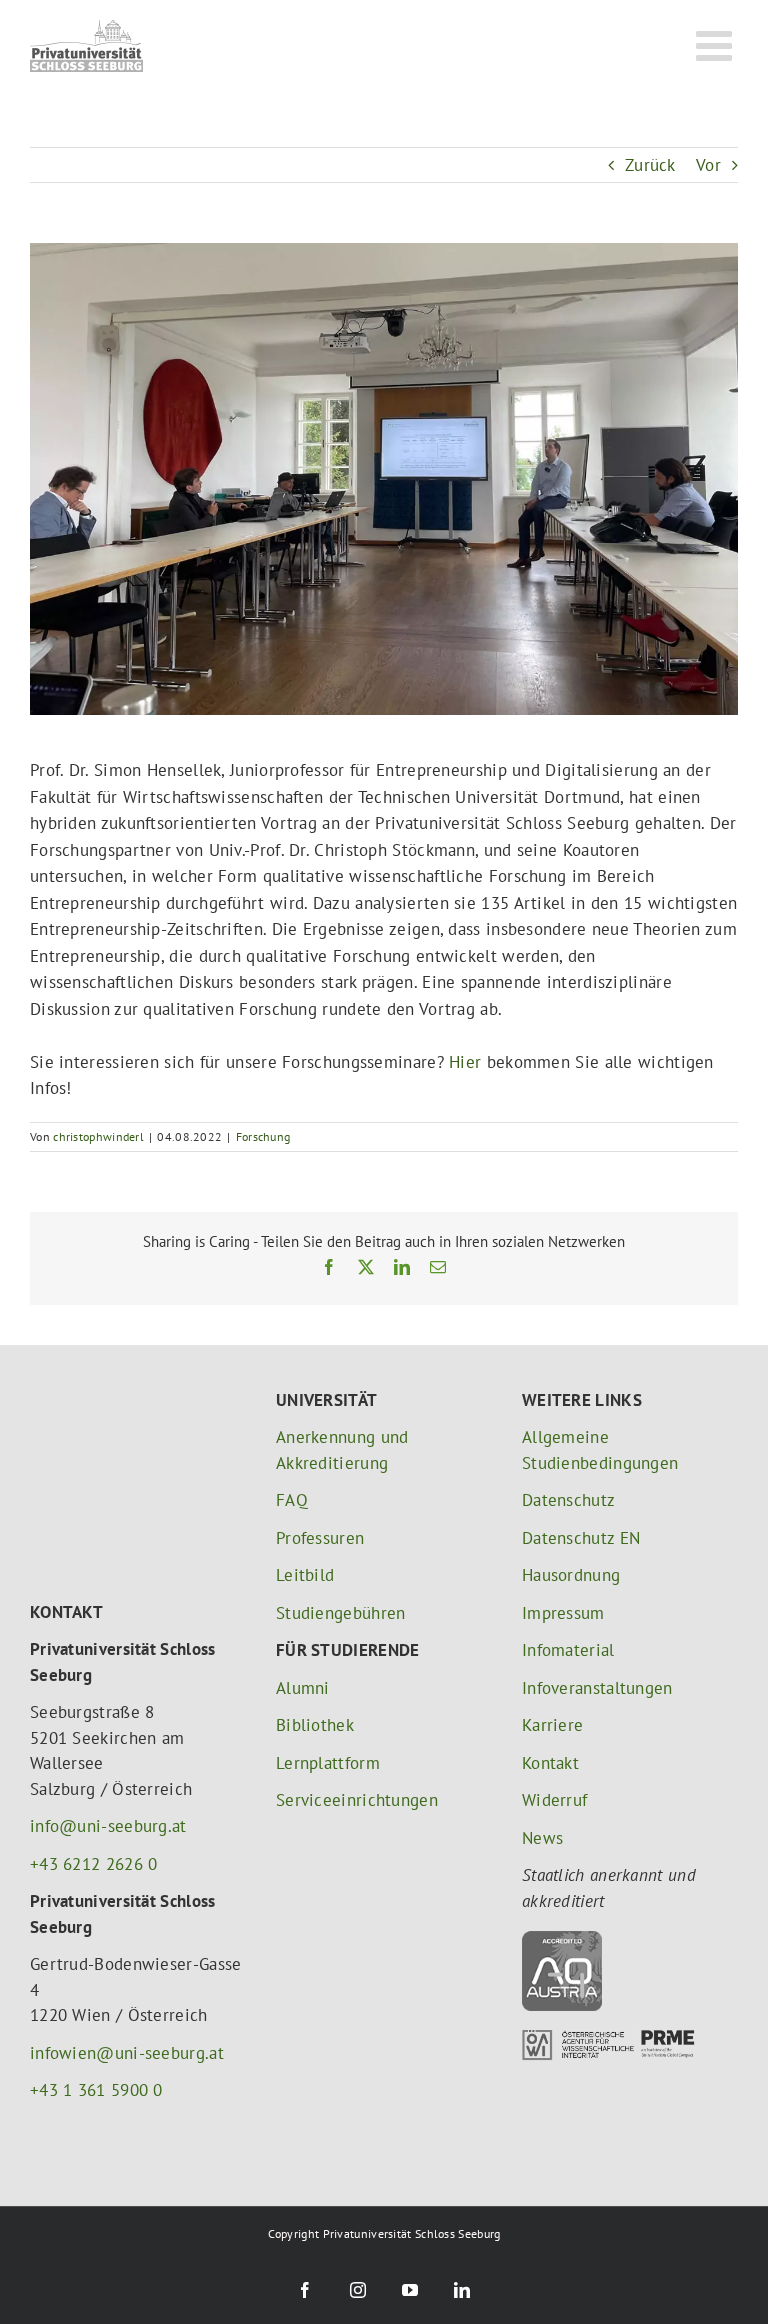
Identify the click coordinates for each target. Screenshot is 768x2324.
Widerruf (554, 1800)
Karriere (552, 1725)
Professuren (320, 1538)
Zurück (650, 165)
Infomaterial (568, 1650)
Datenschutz (568, 1500)
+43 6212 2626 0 (94, 1864)
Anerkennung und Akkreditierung (342, 1450)
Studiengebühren (341, 1613)
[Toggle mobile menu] (717, 45)
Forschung (263, 1136)
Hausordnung (571, 1575)
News (542, 1838)
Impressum (563, 1613)
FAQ (292, 1500)
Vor (708, 165)
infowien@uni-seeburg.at (127, 2053)
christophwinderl (98, 1136)
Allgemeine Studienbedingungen (600, 1450)
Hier (465, 1061)
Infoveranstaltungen (597, 1688)
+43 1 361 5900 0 (96, 2090)
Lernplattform (328, 1763)
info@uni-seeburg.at (108, 1826)
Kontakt (550, 1763)
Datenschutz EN (581, 1538)
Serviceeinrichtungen (357, 1800)
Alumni (303, 1688)
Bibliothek (315, 1725)
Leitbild (305, 1575)
